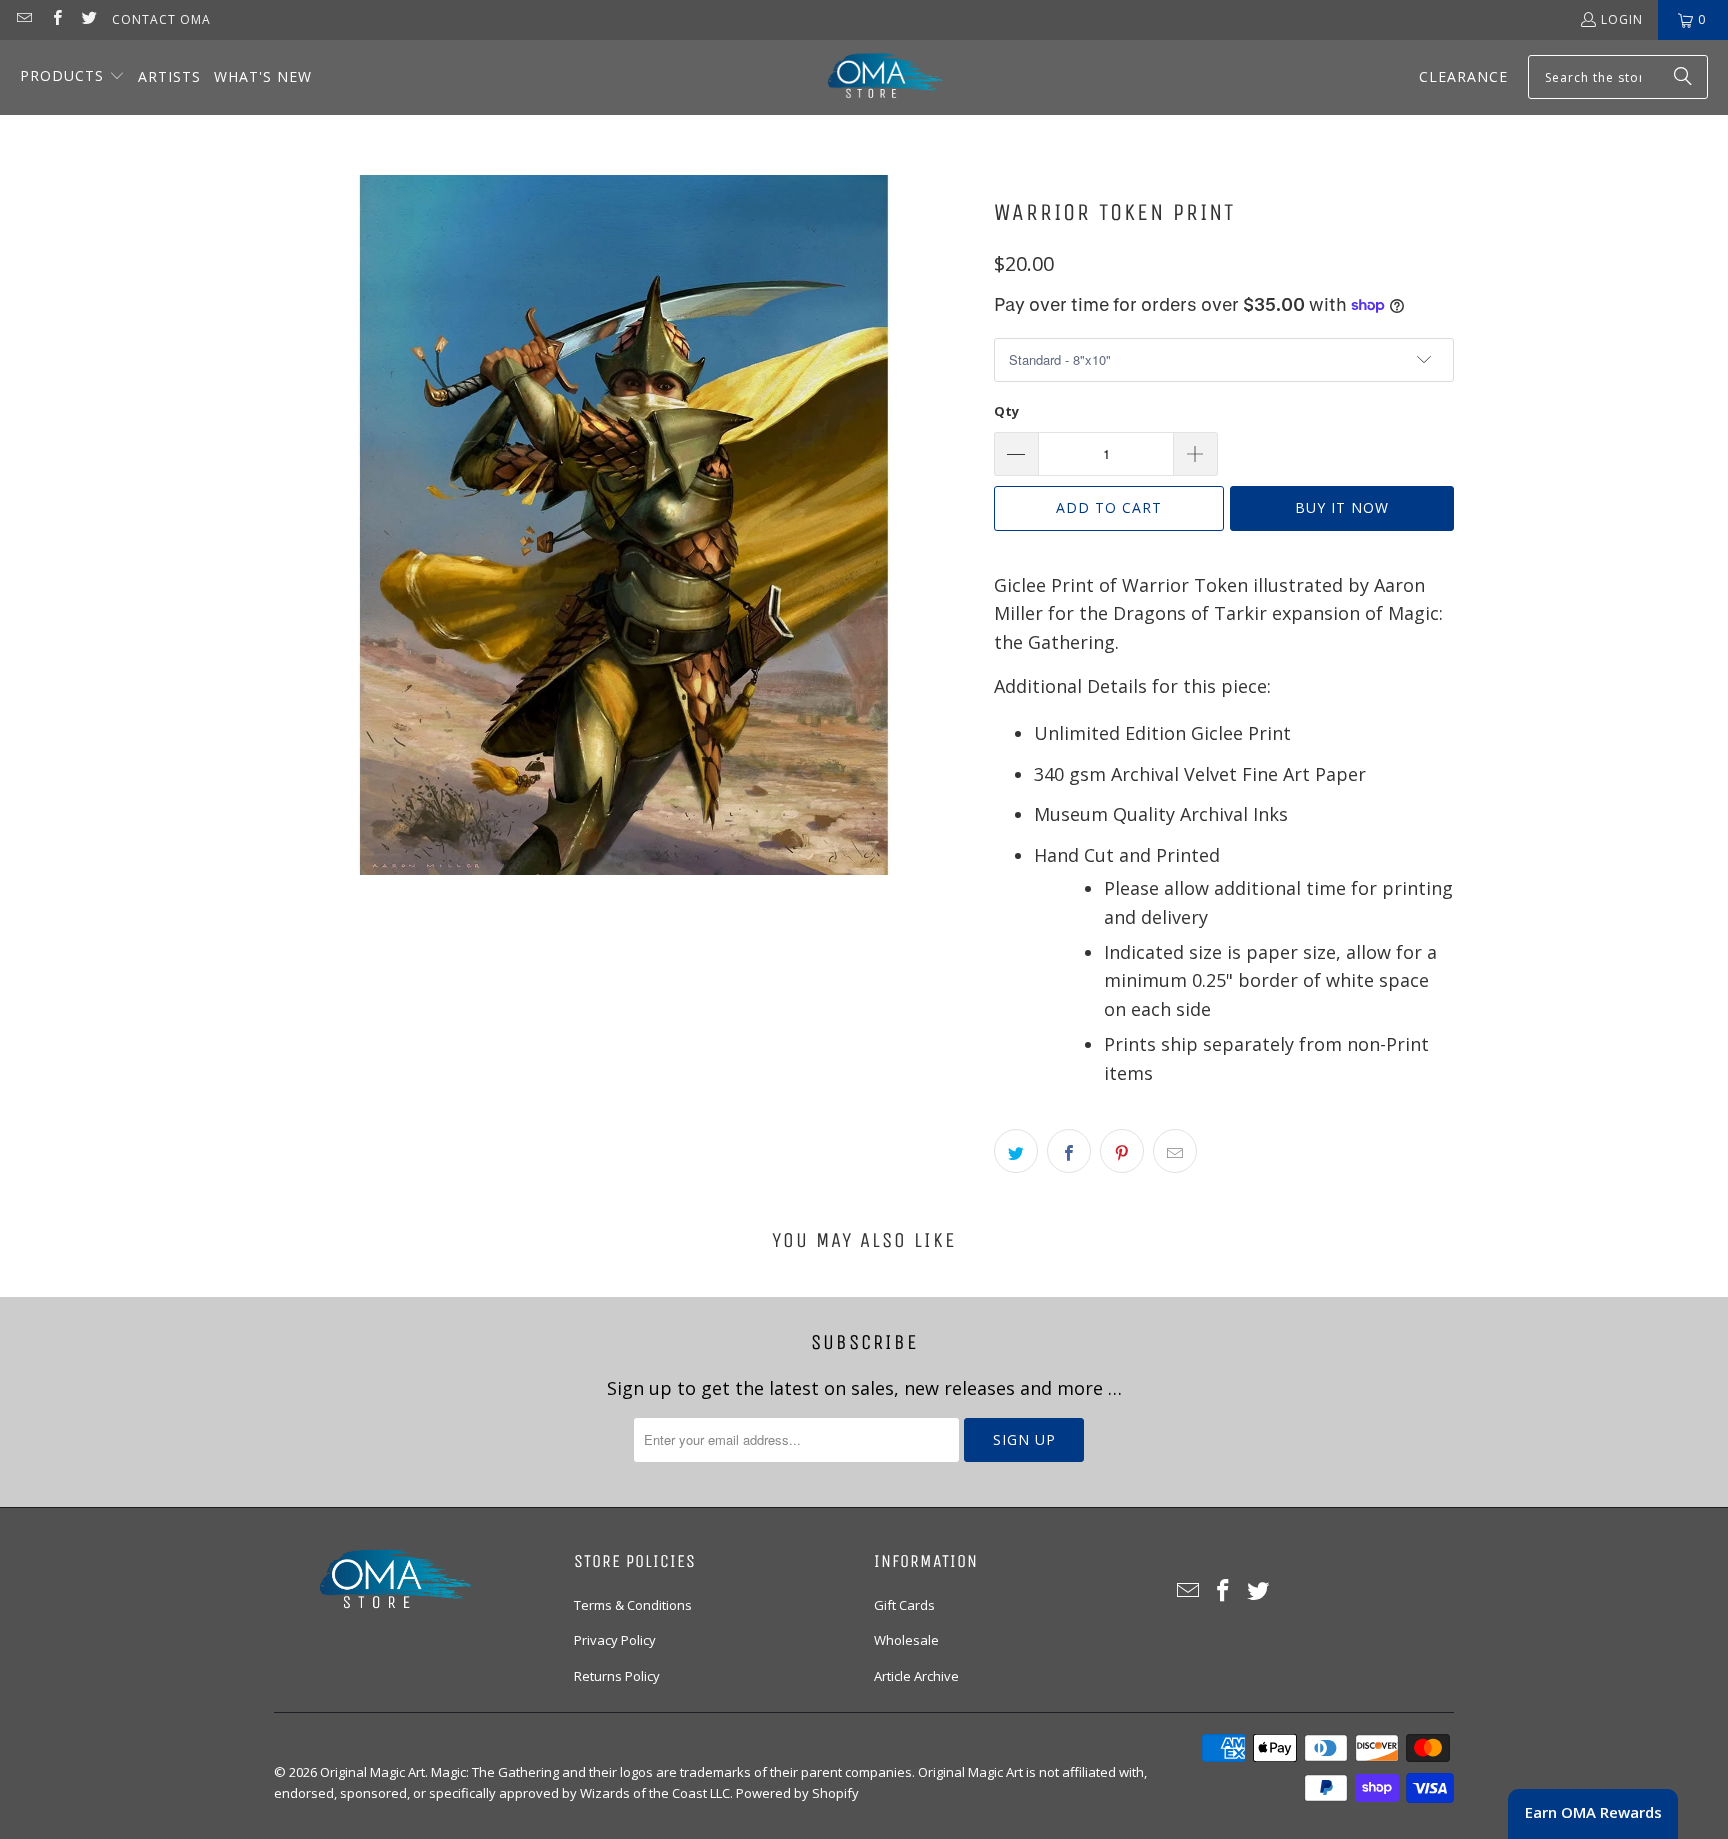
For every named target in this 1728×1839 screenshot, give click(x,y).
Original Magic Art (372, 1772)
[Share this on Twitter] (1016, 1151)
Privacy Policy (615, 1640)
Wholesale (906, 1640)
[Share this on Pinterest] (1122, 1151)
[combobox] (1618, 77)
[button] (72, 77)
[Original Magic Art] (873, 77)
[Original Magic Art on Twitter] (88, 19)
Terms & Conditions (633, 1605)
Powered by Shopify (797, 1793)
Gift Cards (904, 1605)
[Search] (1683, 77)
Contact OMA (161, 19)
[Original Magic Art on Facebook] (55, 19)
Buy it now (1342, 507)
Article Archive (916, 1676)
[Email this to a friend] (1175, 1151)
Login (1622, 19)
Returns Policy (617, 1676)
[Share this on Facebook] (1069, 1151)
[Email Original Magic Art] (23, 19)
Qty (1006, 411)
